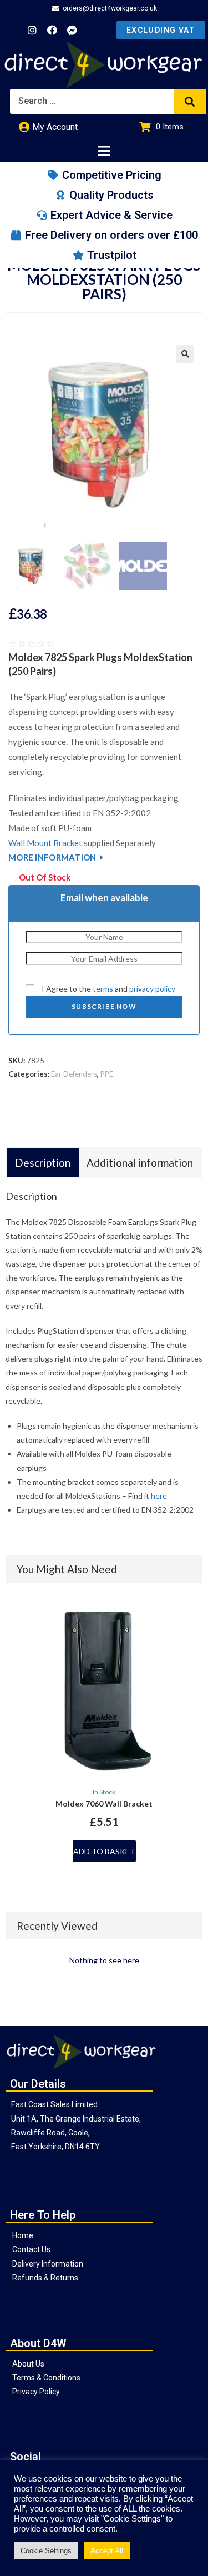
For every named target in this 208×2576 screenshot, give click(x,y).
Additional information (140, 1162)
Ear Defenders (74, 1074)
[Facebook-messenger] (72, 30)
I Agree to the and (108, 989)
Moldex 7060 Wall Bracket (104, 1804)
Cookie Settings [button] (46, 2551)
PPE (107, 1074)
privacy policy (152, 989)
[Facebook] (52, 30)
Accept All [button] (107, 2551)
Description (43, 1162)
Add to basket (104, 1851)
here (159, 1496)
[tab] (43, 1163)
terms (103, 989)
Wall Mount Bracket (45, 843)
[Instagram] (32, 30)
